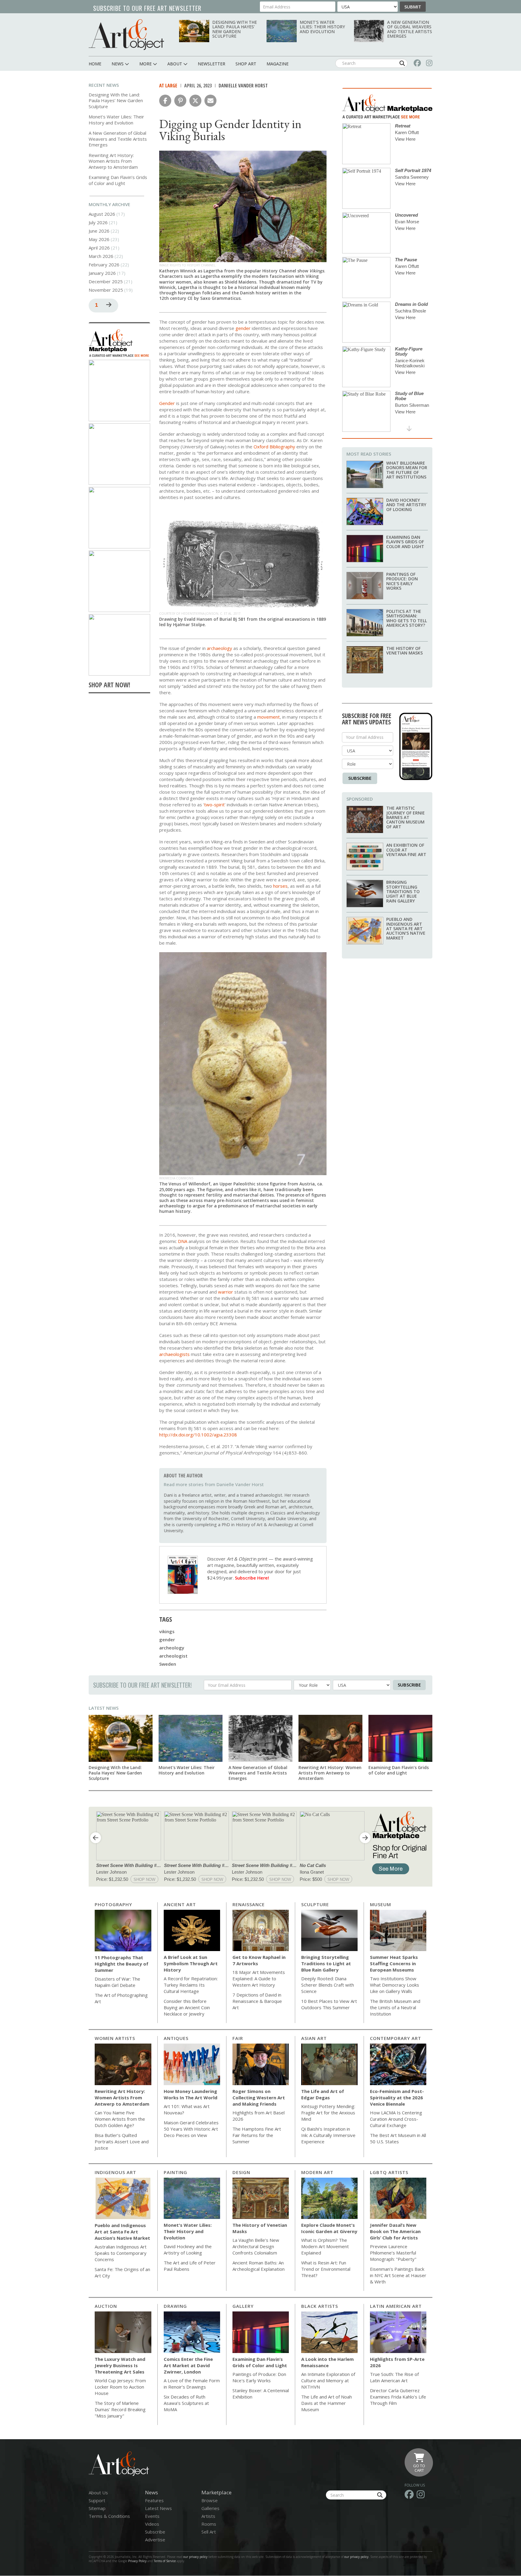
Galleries (210, 2508)
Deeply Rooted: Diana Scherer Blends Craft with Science (328, 1985)
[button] (165, 101)
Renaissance (249, 1904)
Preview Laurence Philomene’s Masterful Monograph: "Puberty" (393, 2253)
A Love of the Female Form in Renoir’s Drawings (192, 2384)
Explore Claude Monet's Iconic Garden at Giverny (329, 2228)
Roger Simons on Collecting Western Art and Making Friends (259, 2098)
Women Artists (115, 2038)
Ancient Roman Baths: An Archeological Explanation (259, 2266)
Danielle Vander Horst (243, 86)
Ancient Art (180, 1904)
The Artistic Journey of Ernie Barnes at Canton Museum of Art (406, 817)
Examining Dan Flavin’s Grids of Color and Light (118, 180)
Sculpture (315, 1904)
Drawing (175, 2306)
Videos (152, 2524)
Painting (175, 2172)
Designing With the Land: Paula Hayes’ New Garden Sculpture (235, 29)
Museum (380, 1904)
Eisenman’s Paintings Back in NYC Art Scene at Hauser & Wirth (398, 2275)
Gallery (243, 2306)
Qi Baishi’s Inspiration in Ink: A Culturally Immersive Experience (328, 2135)
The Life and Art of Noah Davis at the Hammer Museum (327, 2403)
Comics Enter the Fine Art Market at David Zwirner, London (188, 2365)
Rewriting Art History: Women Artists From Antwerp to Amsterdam (113, 161)
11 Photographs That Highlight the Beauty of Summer (122, 1964)
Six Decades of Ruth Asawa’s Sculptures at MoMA (186, 2403)
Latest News (104, 1708)
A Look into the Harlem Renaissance (327, 2362)
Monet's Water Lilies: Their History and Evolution (322, 27)
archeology (172, 1648)
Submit (413, 7)
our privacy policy (195, 2557)
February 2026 (104, 265)
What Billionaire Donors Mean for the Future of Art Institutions (407, 470)
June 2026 (99, 231)
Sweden (168, 1664)
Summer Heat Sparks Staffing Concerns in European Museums (394, 1963)
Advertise (155, 2540)
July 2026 (98, 222)
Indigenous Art (115, 2172)
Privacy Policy (137, 2561)
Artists (208, 2516)
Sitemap (97, 2508)
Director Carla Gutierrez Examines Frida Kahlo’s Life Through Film (398, 2397)
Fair (238, 2038)
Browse (210, 2500)
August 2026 (102, 214)
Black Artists (320, 2306)
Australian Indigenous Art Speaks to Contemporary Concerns (121, 2253)
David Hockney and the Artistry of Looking (406, 505)
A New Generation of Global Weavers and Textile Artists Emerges (410, 29)
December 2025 (106, 281)
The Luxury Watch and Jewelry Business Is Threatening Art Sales (120, 2365)
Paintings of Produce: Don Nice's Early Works (402, 581)
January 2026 (102, 273)
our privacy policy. (357, 2557)
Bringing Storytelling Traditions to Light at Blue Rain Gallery (403, 891)
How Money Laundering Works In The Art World (191, 2094)
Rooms (209, 2524)
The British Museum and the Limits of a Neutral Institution (395, 2007)
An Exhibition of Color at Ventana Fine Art (406, 850)
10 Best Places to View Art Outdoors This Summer (329, 2004)
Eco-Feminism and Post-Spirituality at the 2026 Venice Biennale (397, 2098)
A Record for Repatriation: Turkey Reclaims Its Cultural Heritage (191, 1985)
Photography (113, 1904)
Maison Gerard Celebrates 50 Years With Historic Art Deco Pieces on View (191, 2129)
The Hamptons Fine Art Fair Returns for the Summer (257, 2135)
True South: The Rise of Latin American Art (394, 2377)
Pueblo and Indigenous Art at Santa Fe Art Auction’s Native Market (406, 929)
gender (167, 1639)
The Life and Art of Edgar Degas (323, 2094)
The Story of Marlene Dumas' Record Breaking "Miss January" (120, 2409)
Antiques (176, 2038)
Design (241, 2172)
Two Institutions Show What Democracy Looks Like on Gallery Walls (395, 1985)
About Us (98, 2493)
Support (97, 2500)
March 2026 (101, 256)
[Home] (126, 35)
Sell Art (209, 2532)
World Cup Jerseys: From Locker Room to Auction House (120, 2387)
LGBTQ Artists (389, 2172)
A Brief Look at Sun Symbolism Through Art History (191, 1963)
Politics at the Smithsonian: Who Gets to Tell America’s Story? (407, 618)
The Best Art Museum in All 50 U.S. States (398, 2138)
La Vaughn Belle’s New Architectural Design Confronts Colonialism (256, 2246)
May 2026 (99, 239)
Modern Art (317, 2172)
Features (154, 2500)
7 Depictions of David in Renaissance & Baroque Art (257, 2001)
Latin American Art (396, 2306)
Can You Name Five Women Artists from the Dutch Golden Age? (120, 2119)
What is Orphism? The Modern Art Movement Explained (325, 2246)
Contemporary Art (396, 2038)
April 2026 (99, 248)
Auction (106, 2306)
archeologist (173, 1656)
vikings (167, 1631)
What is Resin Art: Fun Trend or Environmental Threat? (326, 2269)
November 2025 (106, 290)
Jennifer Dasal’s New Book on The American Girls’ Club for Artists (395, 2231)
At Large (168, 86)
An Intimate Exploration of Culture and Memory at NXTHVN (328, 2380)
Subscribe (360, 778)
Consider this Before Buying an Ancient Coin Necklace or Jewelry (187, 2007)
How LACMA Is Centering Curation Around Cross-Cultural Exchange (396, 2119)
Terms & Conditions (109, 2516)
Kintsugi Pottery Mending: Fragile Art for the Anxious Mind (328, 2113)
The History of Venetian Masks (404, 651)
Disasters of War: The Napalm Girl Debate (117, 1982)
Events (152, 2516)
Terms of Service (165, 2561)
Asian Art (314, 2038)
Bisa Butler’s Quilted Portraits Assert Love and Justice (122, 2141)
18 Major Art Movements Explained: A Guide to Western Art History (259, 1978)
